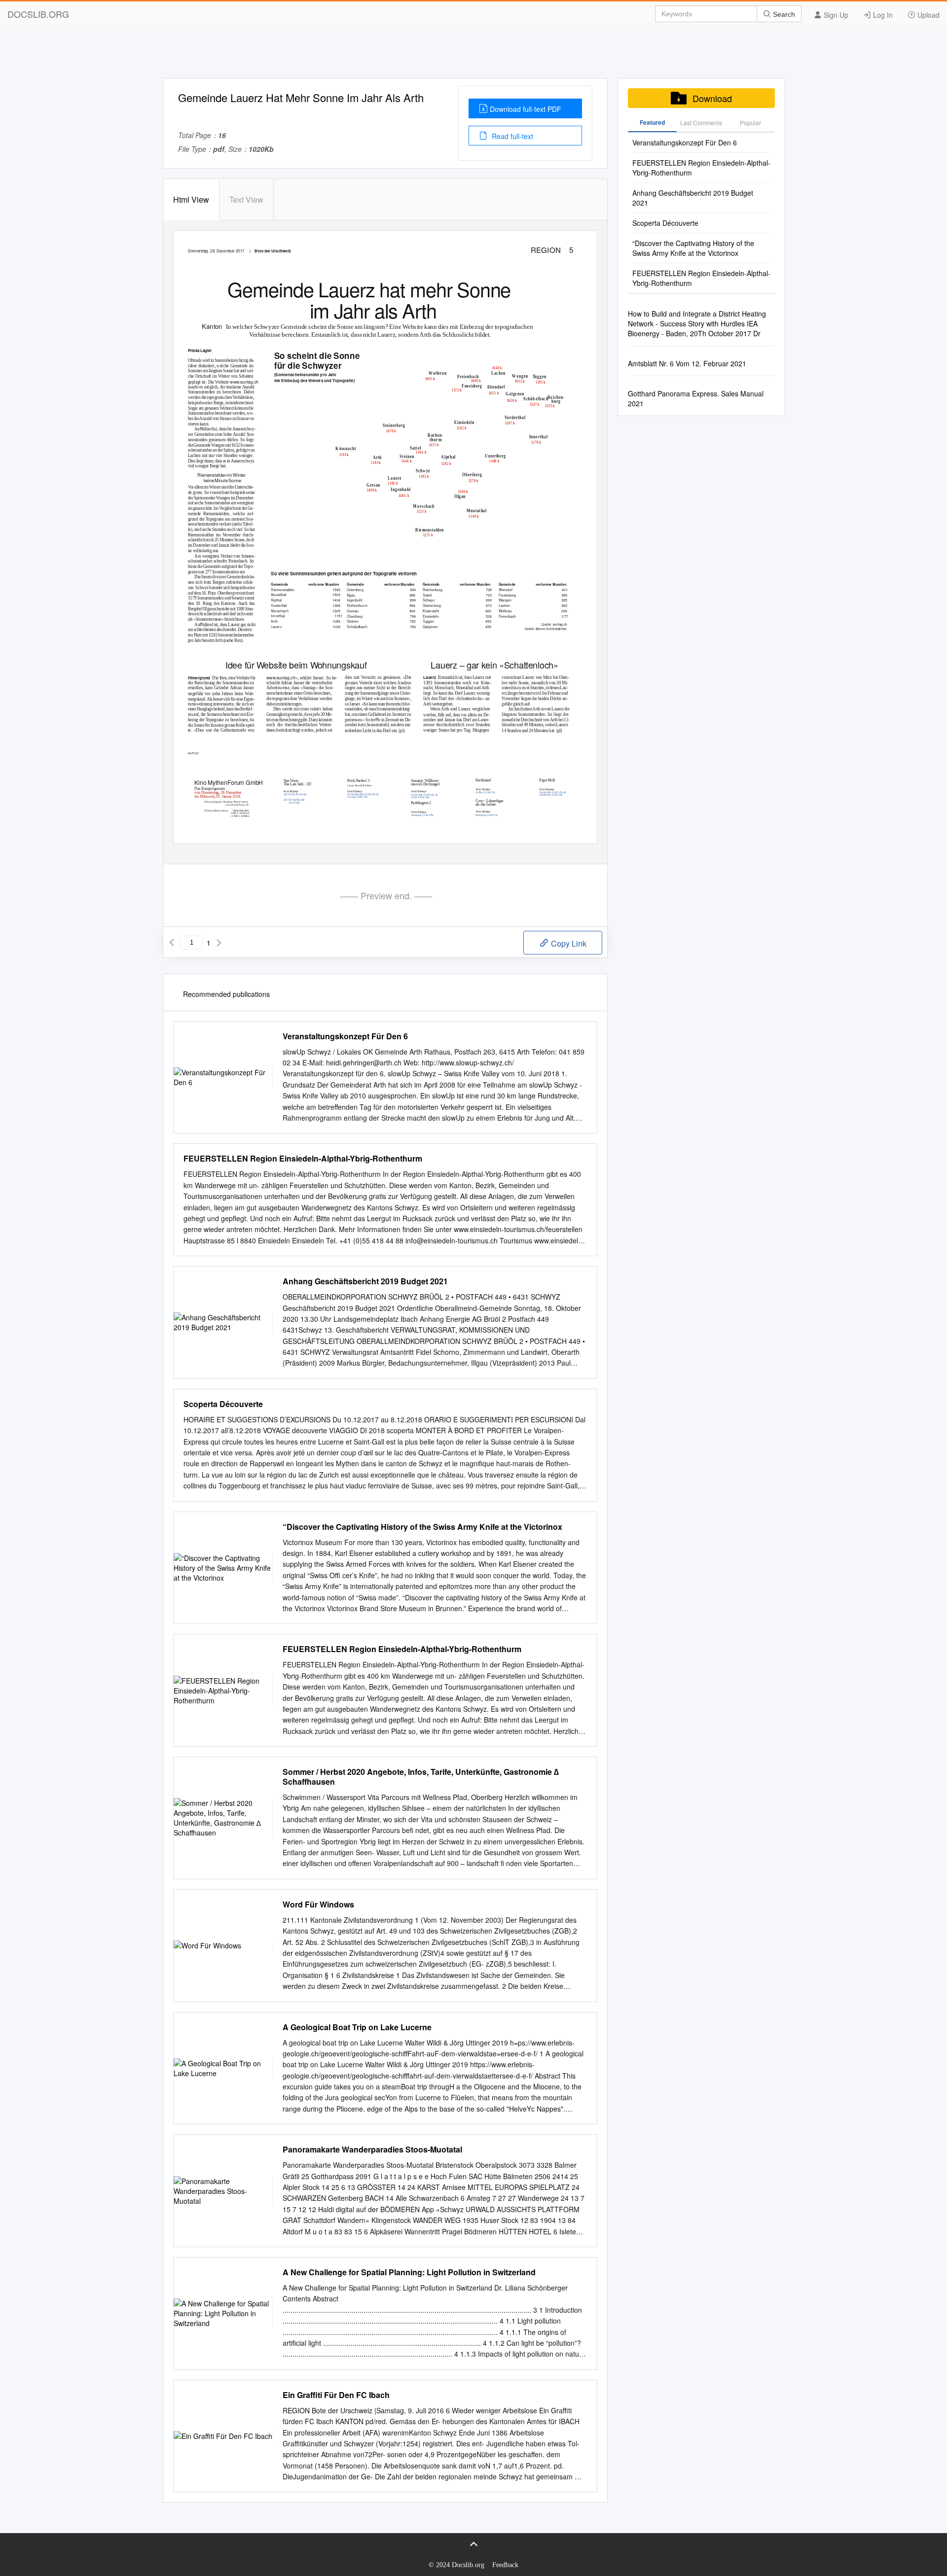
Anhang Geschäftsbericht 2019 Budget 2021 (365, 1281)
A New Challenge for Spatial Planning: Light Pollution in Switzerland (409, 2272)
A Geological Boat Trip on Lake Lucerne (357, 2027)
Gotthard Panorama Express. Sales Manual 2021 (696, 398)
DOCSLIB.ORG (38, 14)
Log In (882, 15)
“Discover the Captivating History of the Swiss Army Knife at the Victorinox (422, 1527)
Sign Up (835, 15)
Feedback (505, 2565)
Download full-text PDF (526, 109)
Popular (750, 123)
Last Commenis (701, 123)
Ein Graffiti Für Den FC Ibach (336, 2395)
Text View (246, 199)
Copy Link (568, 943)
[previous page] (172, 943)
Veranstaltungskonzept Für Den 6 (345, 1036)
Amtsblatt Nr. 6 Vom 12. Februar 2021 (687, 363)
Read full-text (511, 136)
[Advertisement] (473, 56)
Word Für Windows (318, 1905)
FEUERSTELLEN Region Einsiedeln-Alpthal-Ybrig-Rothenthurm (303, 1159)
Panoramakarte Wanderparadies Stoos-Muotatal (372, 2150)
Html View (191, 199)
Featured (652, 122)
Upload (928, 15)
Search (783, 14)
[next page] (219, 943)
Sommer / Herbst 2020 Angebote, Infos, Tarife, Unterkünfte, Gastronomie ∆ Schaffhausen (421, 1777)
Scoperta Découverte (223, 1404)
